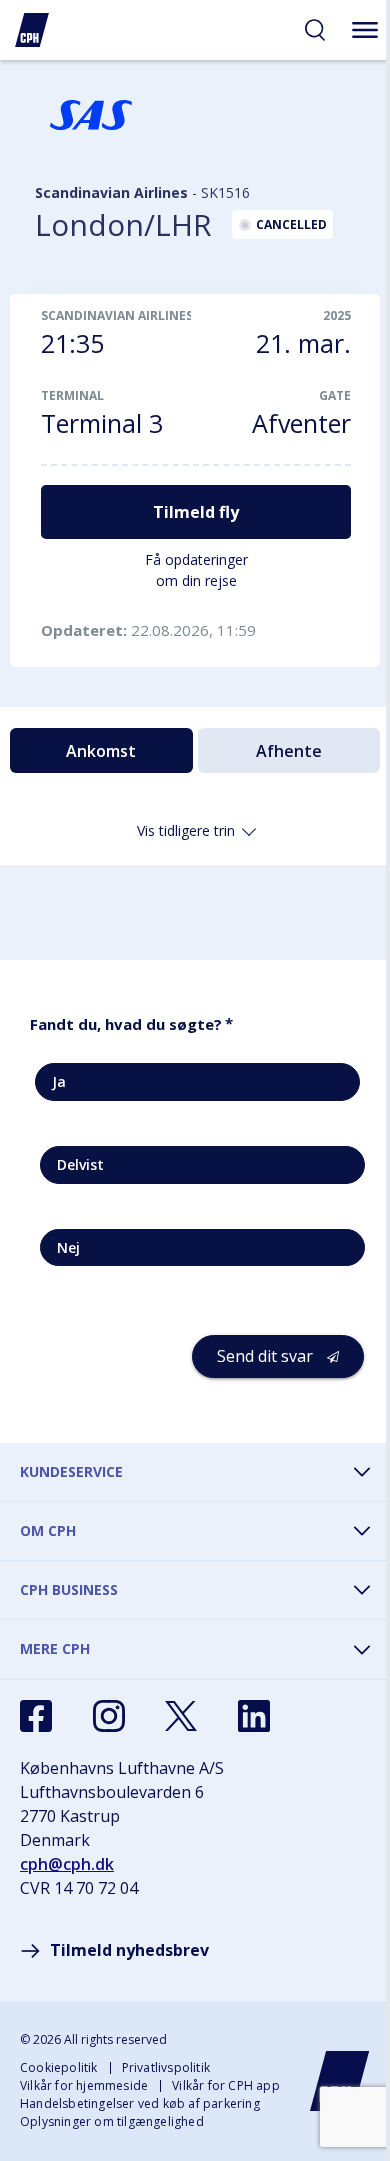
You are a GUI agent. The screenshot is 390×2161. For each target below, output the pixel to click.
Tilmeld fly (196, 512)
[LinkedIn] (254, 1716)
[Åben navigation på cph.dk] (365, 30)
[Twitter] (181, 1716)
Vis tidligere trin (186, 830)
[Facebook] (36, 1716)
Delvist (80, 1164)
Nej (68, 1247)
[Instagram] (109, 1716)
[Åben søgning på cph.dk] (315, 30)
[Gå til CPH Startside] (340, 2081)
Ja (59, 1081)
